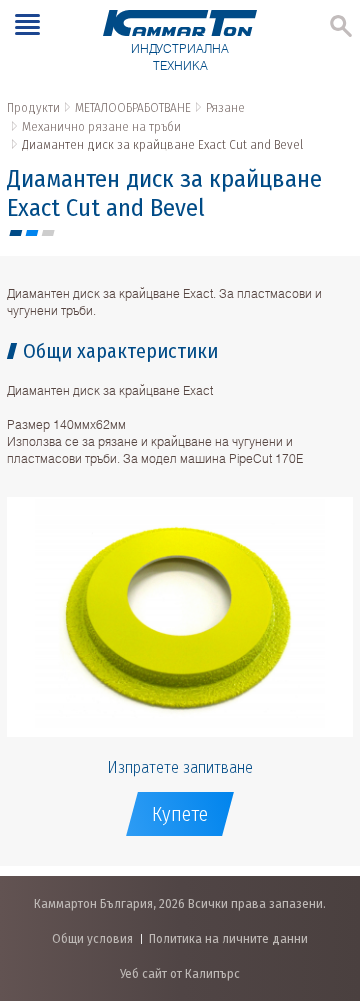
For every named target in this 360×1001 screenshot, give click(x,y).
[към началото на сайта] (324, 880)
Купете (180, 814)
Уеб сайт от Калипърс (180, 973)
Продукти (33, 107)
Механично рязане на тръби (101, 126)
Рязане (225, 107)
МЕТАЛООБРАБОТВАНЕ (133, 107)
